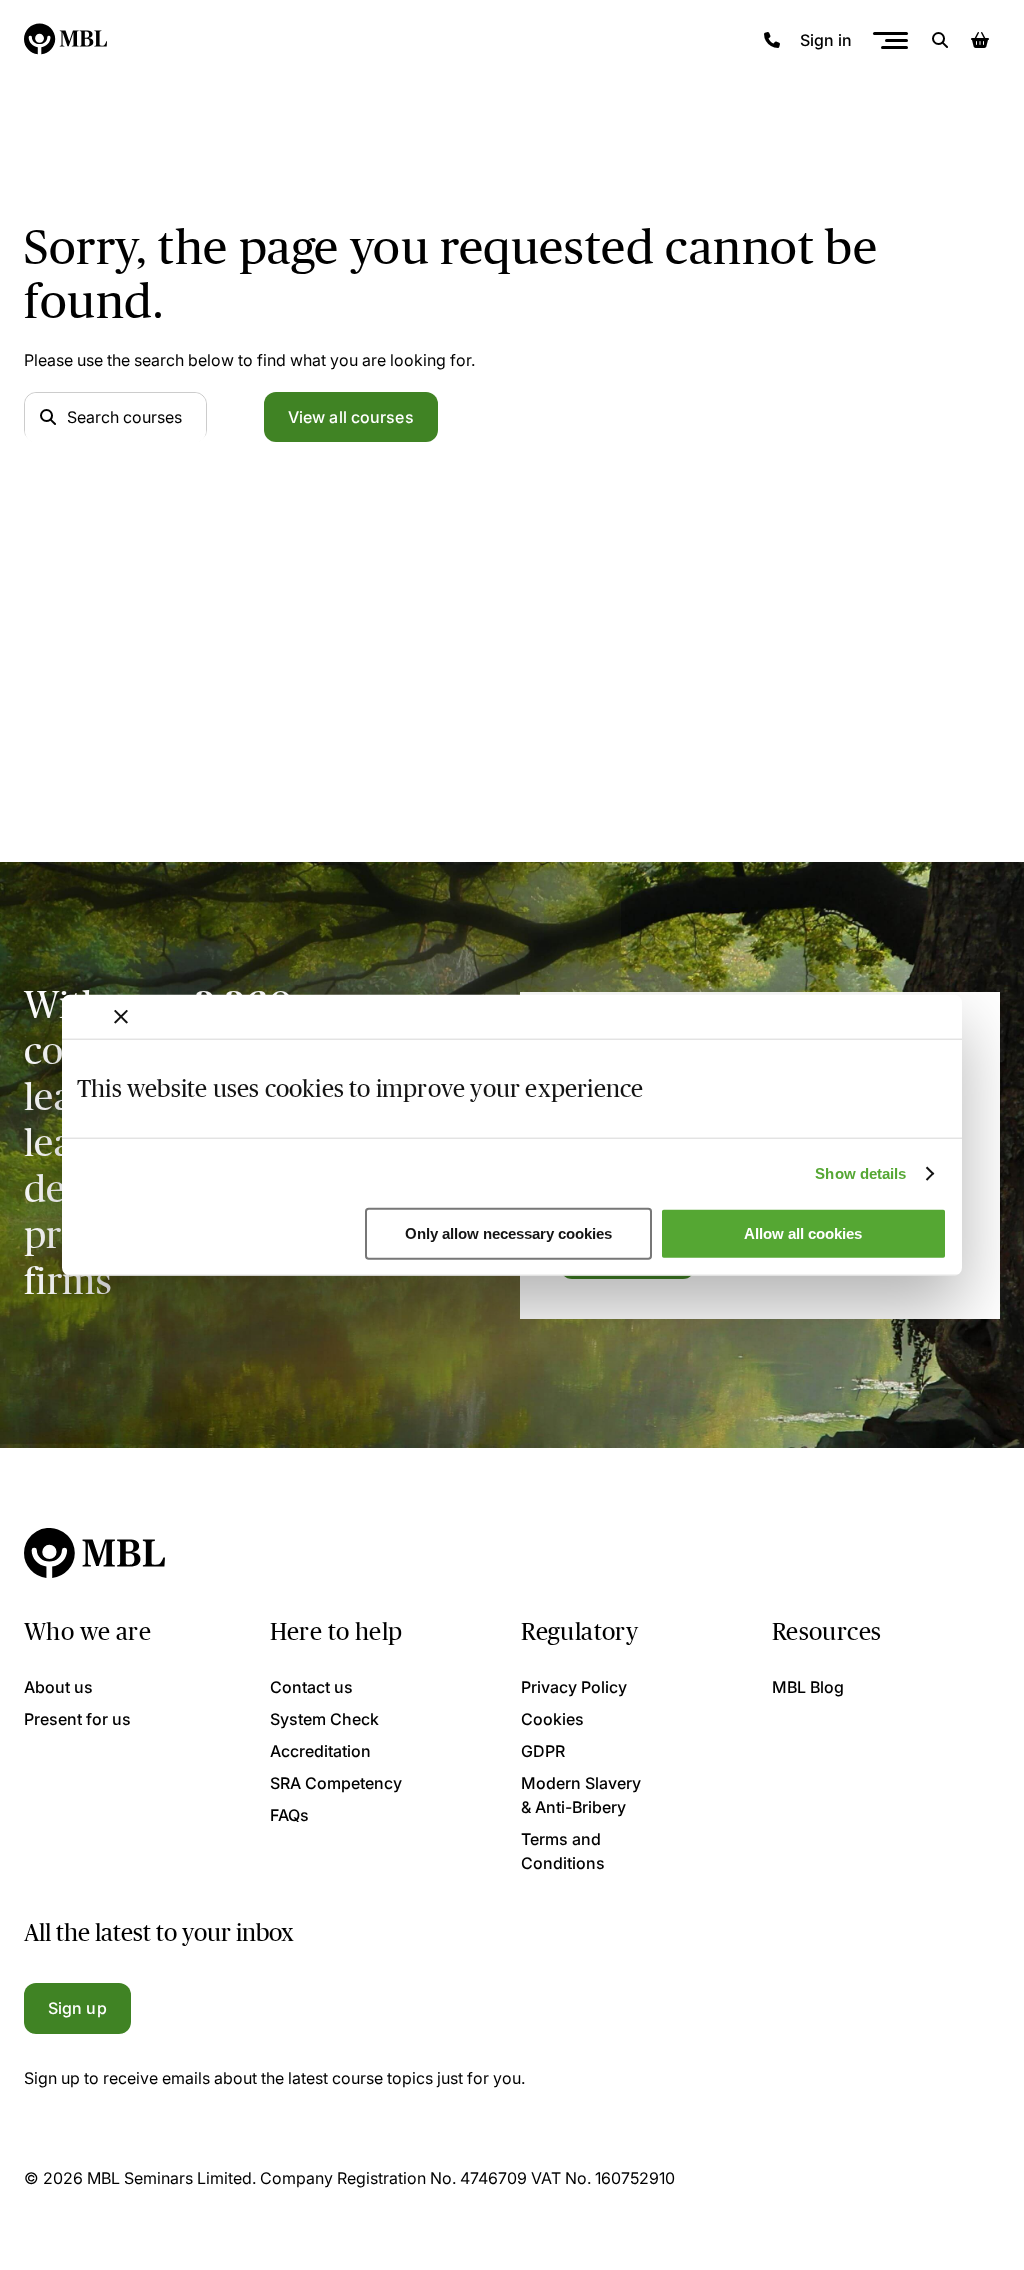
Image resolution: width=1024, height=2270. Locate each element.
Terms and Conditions (563, 1851)
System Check (324, 1719)
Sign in (826, 40)
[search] (940, 40)
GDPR (543, 1751)
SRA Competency (336, 1783)
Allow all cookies (803, 1233)
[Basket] (980, 40)
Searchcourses (124, 417)
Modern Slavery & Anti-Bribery (581, 1795)
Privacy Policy (574, 1687)
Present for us (77, 1719)
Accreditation (320, 1751)
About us (58, 1687)
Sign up (77, 2008)
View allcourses (351, 417)
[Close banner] (121, 1017)
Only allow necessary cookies (508, 1233)
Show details (860, 1173)
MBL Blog (808, 1687)
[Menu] (890, 40)
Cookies (552, 1719)
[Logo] (66, 40)
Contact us (311, 1687)
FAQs (289, 1815)
